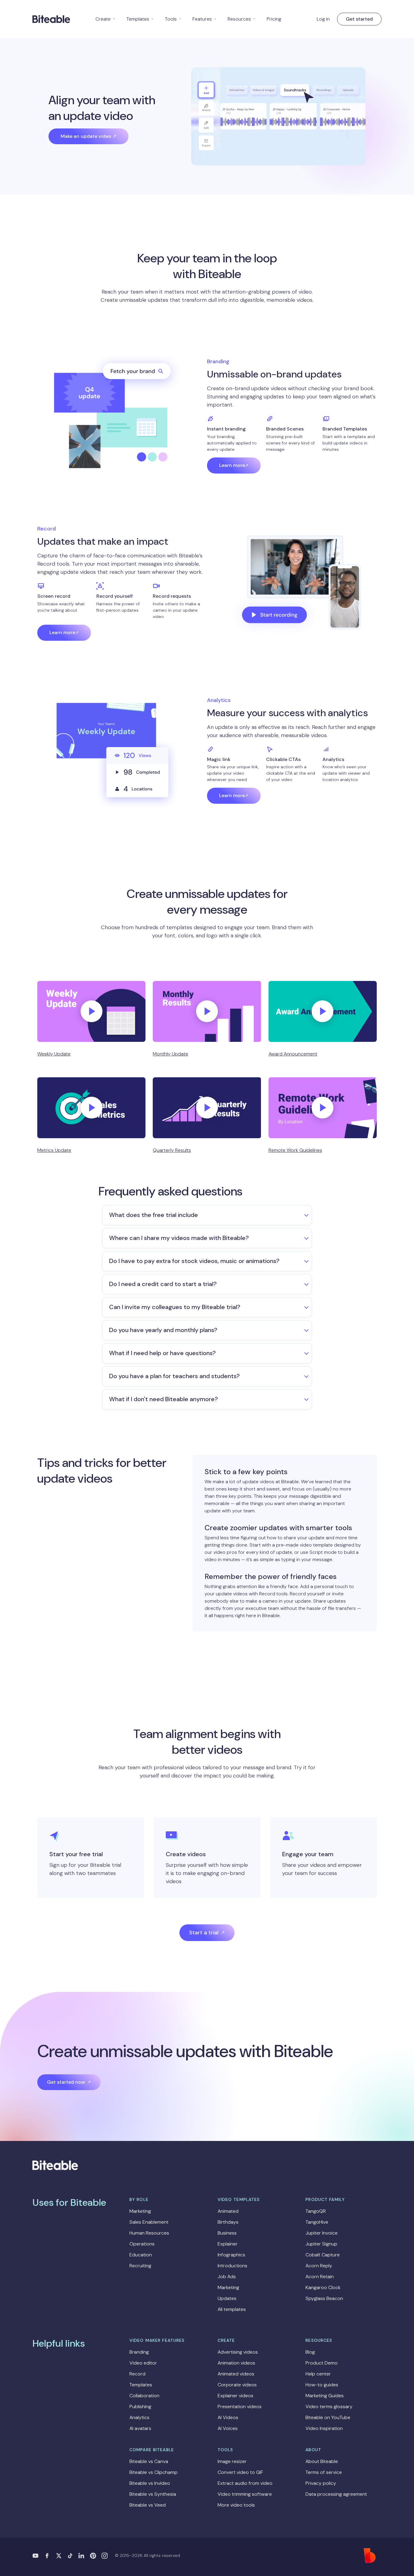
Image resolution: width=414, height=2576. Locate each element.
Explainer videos (235, 2396)
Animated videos (236, 2374)
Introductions (232, 2266)
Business (227, 2233)
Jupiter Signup (321, 2244)
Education (141, 2255)
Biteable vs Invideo (150, 2483)
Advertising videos (238, 2352)
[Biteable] (51, 19)
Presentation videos (240, 2406)
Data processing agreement (336, 2494)
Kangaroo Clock (323, 2287)
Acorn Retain (320, 2277)
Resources (242, 19)
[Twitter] (58, 2556)
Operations (142, 2244)
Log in (323, 19)
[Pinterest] (93, 2556)
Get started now (66, 2082)
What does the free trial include (154, 1215)
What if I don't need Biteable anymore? (164, 1399)
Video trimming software (245, 2494)
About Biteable (322, 2461)
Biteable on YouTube (328, 2417)
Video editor (143, 2363)
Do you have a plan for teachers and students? (174, 1376)
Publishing (140, 2406)
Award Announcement (293, 1054)
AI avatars (140, 2428)
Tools (173, 19)
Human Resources (149, 2233)
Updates (227, 2298)
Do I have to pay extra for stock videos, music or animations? (194, 1261)
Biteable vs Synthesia (153, 2494)
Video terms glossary (329, 2406)
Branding (139, 2352)
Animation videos (236, 2363)
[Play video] (92, 1011)
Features (205, 19)
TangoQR (316, 2211)
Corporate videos (237, 2385)
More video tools (236, 2505)
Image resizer (232, 2461)
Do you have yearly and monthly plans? (163, 1330)
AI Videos (228, 2417)
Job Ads (227, 2277)
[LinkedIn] (82, 2556)
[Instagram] (105, 2556)
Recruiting (140, 2266)
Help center (318, 2374)
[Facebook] (47, 2556)
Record (137, 2374)
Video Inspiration (324, 2428)
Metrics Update (54, 1150)
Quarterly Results (172, 1150)
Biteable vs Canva (149, 2461)
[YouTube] (35, 2556)
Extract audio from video (245, 2483)
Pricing (274, 19)
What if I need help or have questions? (162, 1353)
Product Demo (322, 2363)
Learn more (232, 465)
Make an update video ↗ (88, 136)
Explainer (228, 2244)
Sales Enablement (149, 2222)
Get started (359, 19)
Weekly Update (54, 1054)
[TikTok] (70, 2556)
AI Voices (228, 2428)
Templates (140, 19)
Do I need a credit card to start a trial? (163, 1284)
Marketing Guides (325, 2396)
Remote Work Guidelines (295, 1150)
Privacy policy (321, 2483)
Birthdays (228, 2222)
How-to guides (322, 2385)
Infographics (231, 2255)
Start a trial (204, 1933)
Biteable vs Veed (148, 2505)
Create (105, 19)
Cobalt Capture (323, 2255)
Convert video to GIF (240, 2472)
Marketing (140, 2211)
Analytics (139, 2417)
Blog (310, 2352)
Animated (228, 2211)
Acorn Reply (319, 2266)
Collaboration (144, 2396)
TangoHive (317, 2222)
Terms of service (324, 2472)
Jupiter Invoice (322, 2233)
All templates (232, 2309)
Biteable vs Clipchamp (154, 2472)
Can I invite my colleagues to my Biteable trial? (175, 1307)
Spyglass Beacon (324, 2298)
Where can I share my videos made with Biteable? (179, 1238)
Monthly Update (170, 1054)
